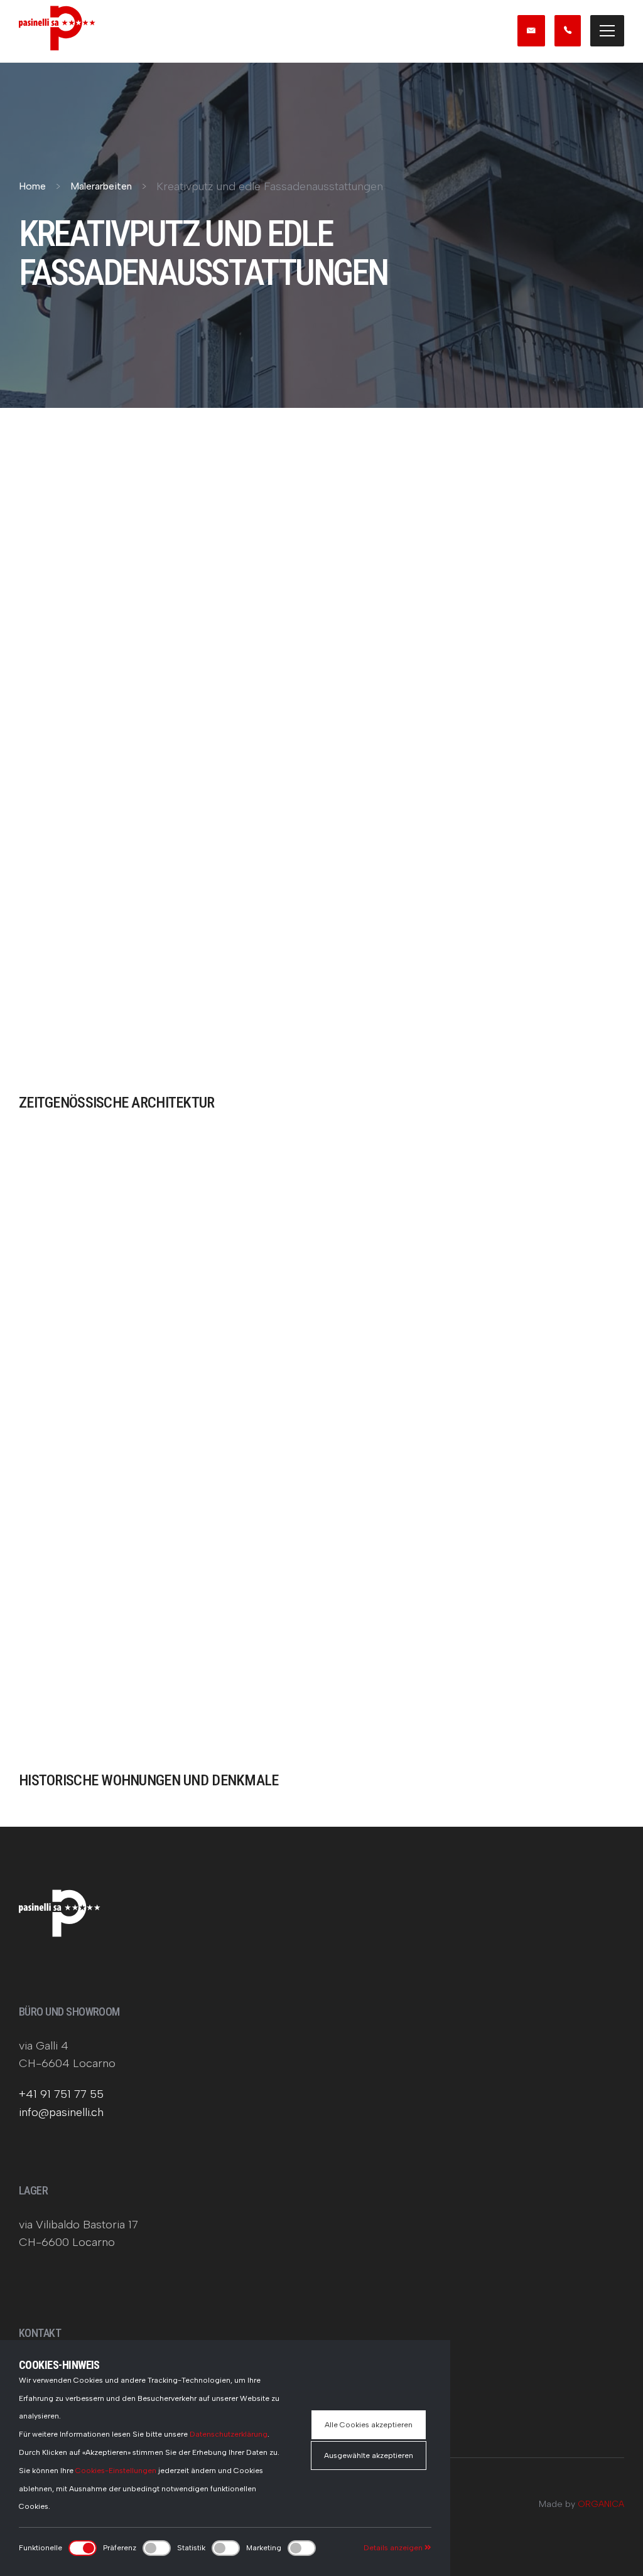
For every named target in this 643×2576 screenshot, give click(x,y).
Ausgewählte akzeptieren (369, 2456)
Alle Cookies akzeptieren (369, 2425)
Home (32, 186)
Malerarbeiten (101, 186)
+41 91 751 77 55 (61, 2094)
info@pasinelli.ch (61, 2112)
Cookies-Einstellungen (116, 2471)
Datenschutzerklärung (229, 2434)
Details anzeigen (394, 2548)
